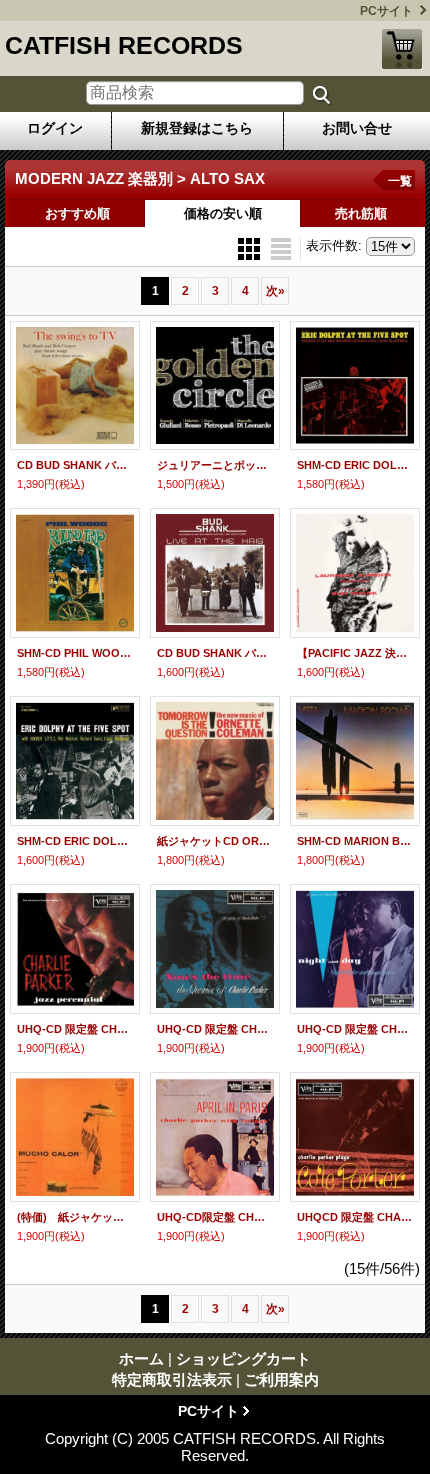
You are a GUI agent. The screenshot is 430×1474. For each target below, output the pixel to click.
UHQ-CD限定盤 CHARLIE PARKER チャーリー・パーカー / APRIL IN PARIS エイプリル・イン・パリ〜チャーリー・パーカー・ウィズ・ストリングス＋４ (215, 1217)
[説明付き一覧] (281, 247)
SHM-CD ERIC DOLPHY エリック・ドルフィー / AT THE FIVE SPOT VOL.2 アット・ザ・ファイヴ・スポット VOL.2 (355, 465)
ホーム (141, 1358)
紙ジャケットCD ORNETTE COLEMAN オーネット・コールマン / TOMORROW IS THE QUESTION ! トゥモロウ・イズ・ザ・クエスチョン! (215, 841)
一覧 (400, 181)
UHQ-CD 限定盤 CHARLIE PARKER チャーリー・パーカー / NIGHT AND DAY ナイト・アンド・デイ (355, 1029)
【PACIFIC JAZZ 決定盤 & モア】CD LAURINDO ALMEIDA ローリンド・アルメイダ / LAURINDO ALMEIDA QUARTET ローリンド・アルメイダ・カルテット (355, 653)
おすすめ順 (77, 213)
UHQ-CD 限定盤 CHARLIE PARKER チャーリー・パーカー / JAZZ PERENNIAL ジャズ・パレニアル (75, 1029)
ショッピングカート (402, 49)
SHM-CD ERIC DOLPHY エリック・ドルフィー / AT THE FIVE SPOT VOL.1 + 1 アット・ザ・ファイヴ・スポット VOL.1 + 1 (75, 841)
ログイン (55, 128)
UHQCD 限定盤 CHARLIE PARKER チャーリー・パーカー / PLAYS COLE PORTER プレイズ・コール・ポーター (355, 1217)
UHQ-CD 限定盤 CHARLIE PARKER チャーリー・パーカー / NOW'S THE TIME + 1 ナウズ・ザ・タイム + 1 (215, 1029)
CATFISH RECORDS (124, 45)
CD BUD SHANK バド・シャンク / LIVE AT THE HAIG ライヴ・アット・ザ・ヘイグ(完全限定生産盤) (215, 653)
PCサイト (386, 11)
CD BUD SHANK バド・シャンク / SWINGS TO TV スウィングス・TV (75, 465)
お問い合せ (357, 128)
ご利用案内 (281, 1379)
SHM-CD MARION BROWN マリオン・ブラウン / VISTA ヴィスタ (355, 841)
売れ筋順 (361, 213)
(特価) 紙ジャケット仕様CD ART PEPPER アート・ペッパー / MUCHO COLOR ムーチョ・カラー (75, 1217)
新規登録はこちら (197, 128)
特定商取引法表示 (172, 1379)
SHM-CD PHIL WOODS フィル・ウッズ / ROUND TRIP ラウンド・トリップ (75, 653)
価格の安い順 (223, 213)
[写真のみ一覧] (251, 247)
